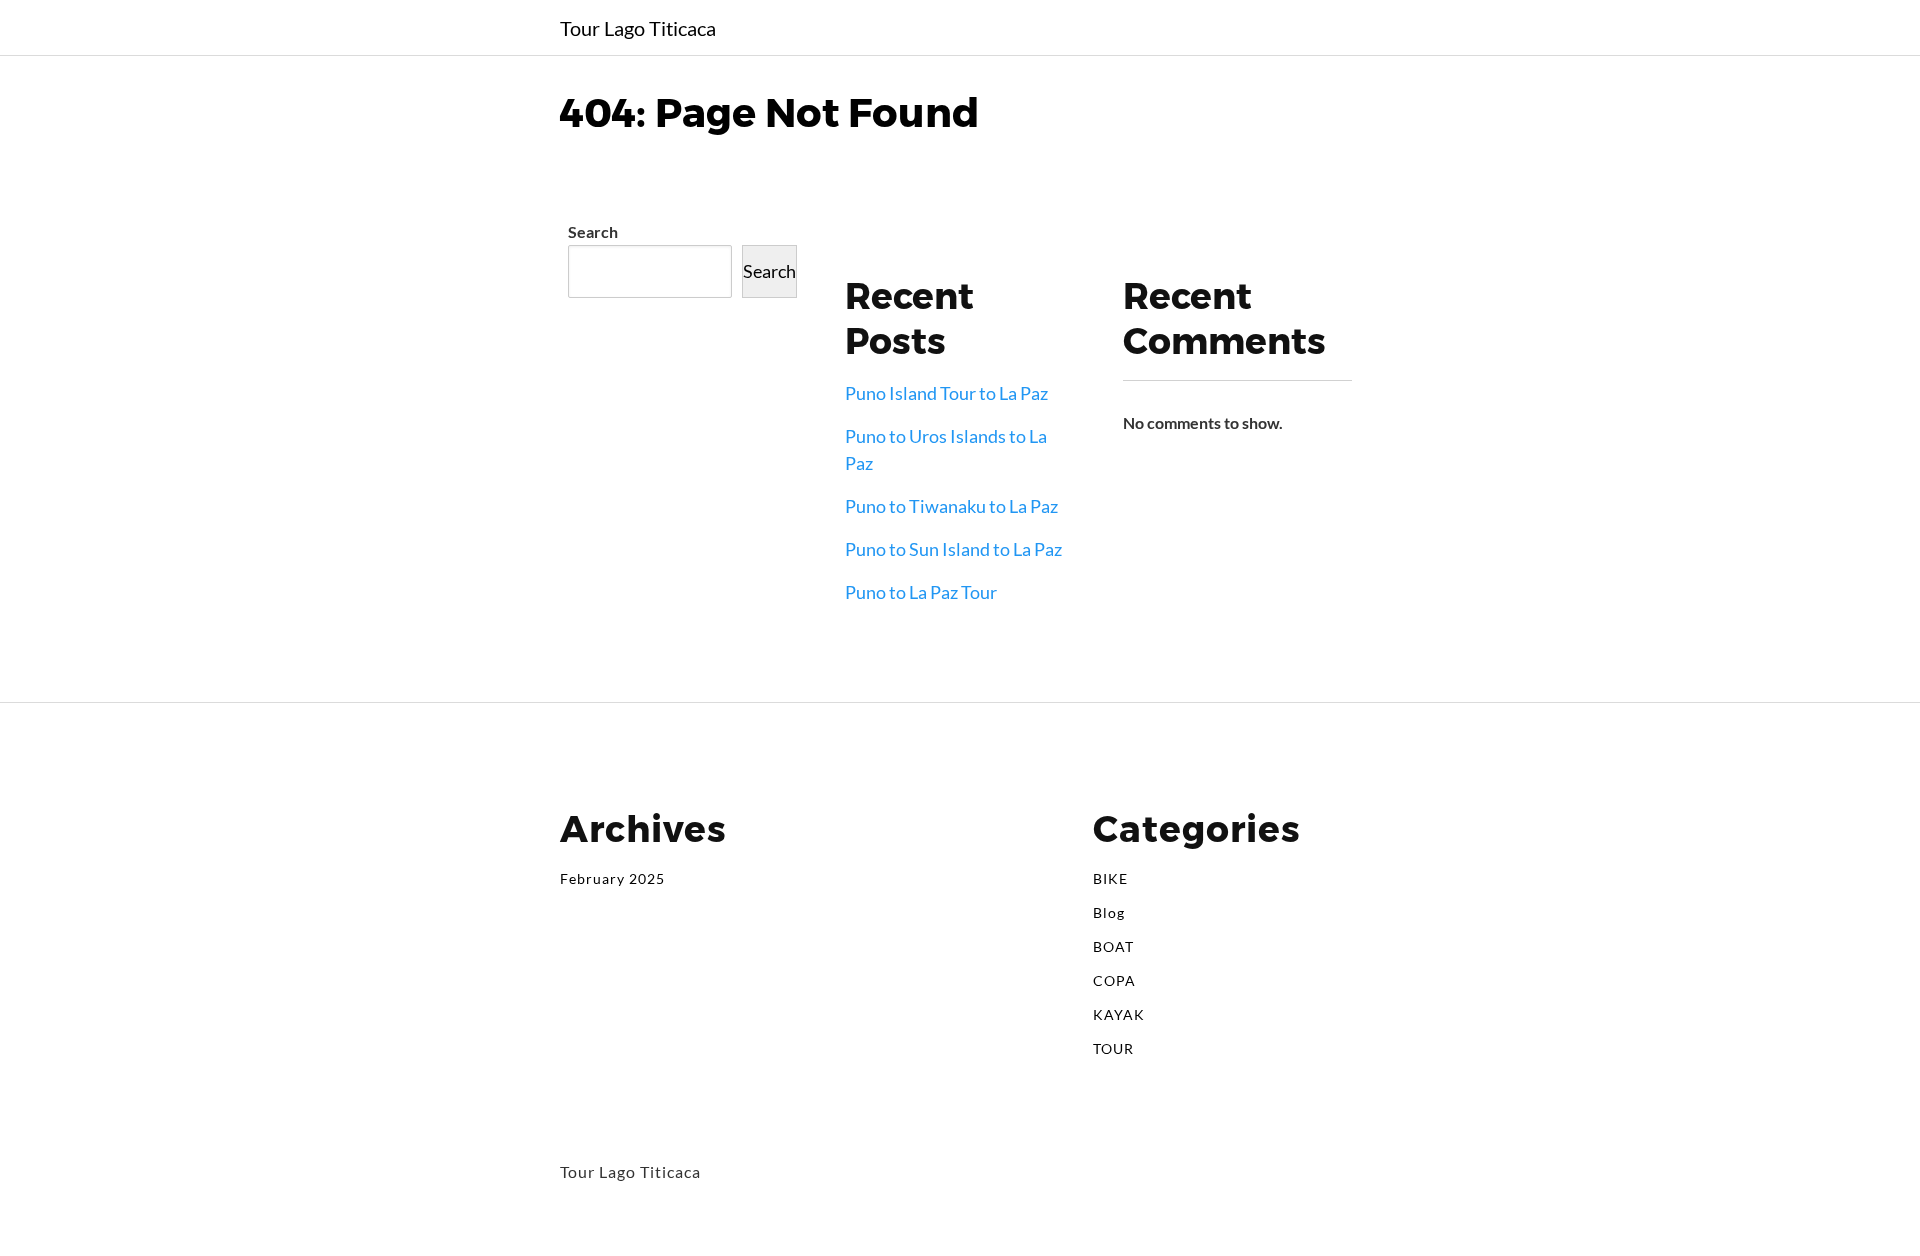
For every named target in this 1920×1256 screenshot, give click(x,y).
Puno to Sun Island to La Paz (953, 549)
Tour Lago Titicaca (638, 28)
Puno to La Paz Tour (921, 592)
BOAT (1113, 946)
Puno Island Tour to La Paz (946, 393)
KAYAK (1119, 1014)
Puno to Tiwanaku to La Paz (951, 506)
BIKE (1110, 878)
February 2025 (612, 878)
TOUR (1113, 1048)
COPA (1114, 980)
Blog (1109, 912)
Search (593, 231)
